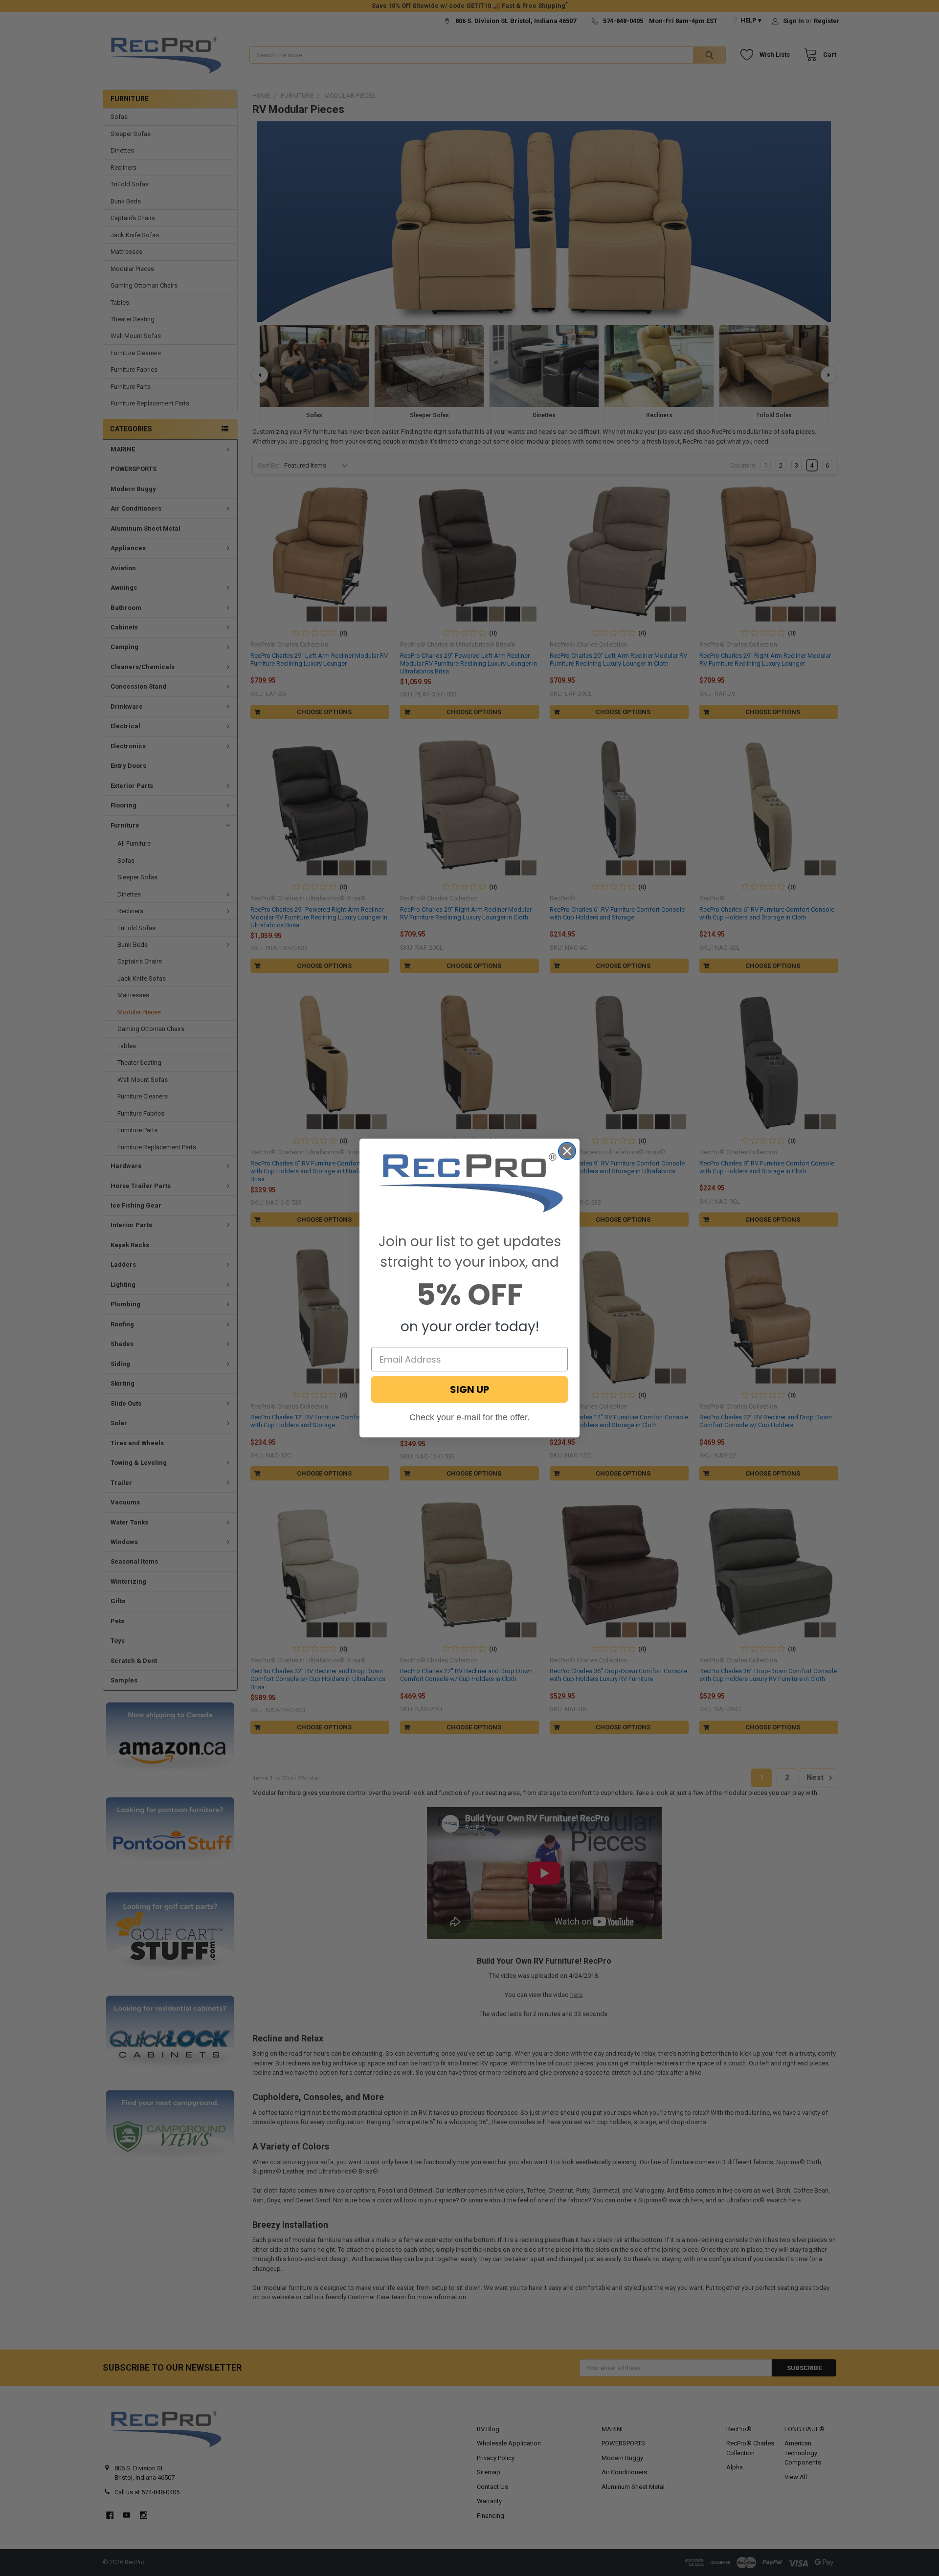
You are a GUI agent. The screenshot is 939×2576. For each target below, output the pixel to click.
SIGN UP (469, 1389)
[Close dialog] (567, 1151)
